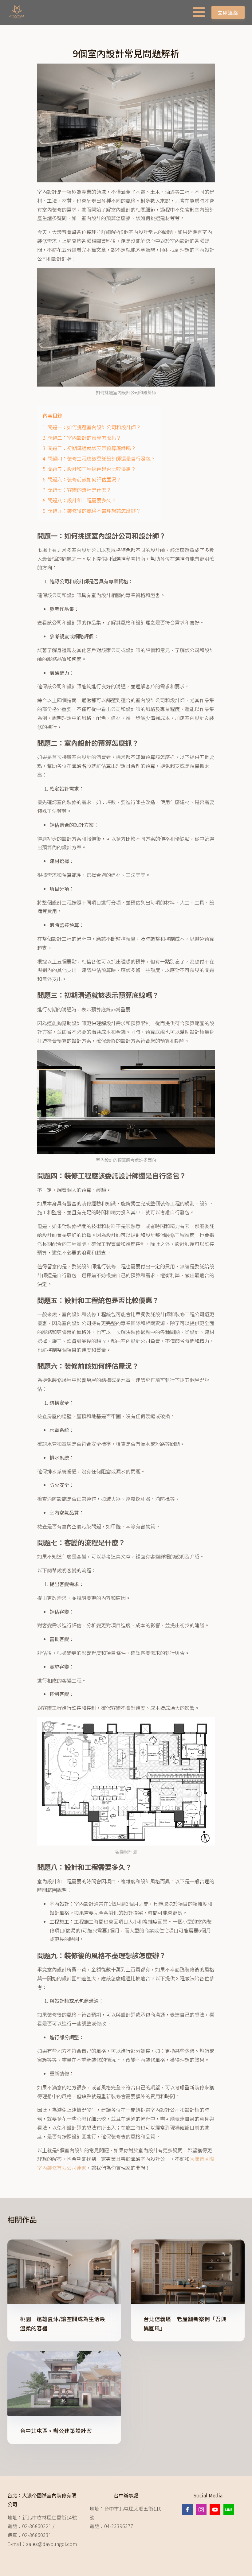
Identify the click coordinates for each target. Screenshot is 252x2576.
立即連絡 (228, 12)
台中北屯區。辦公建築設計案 (56, 2431)
